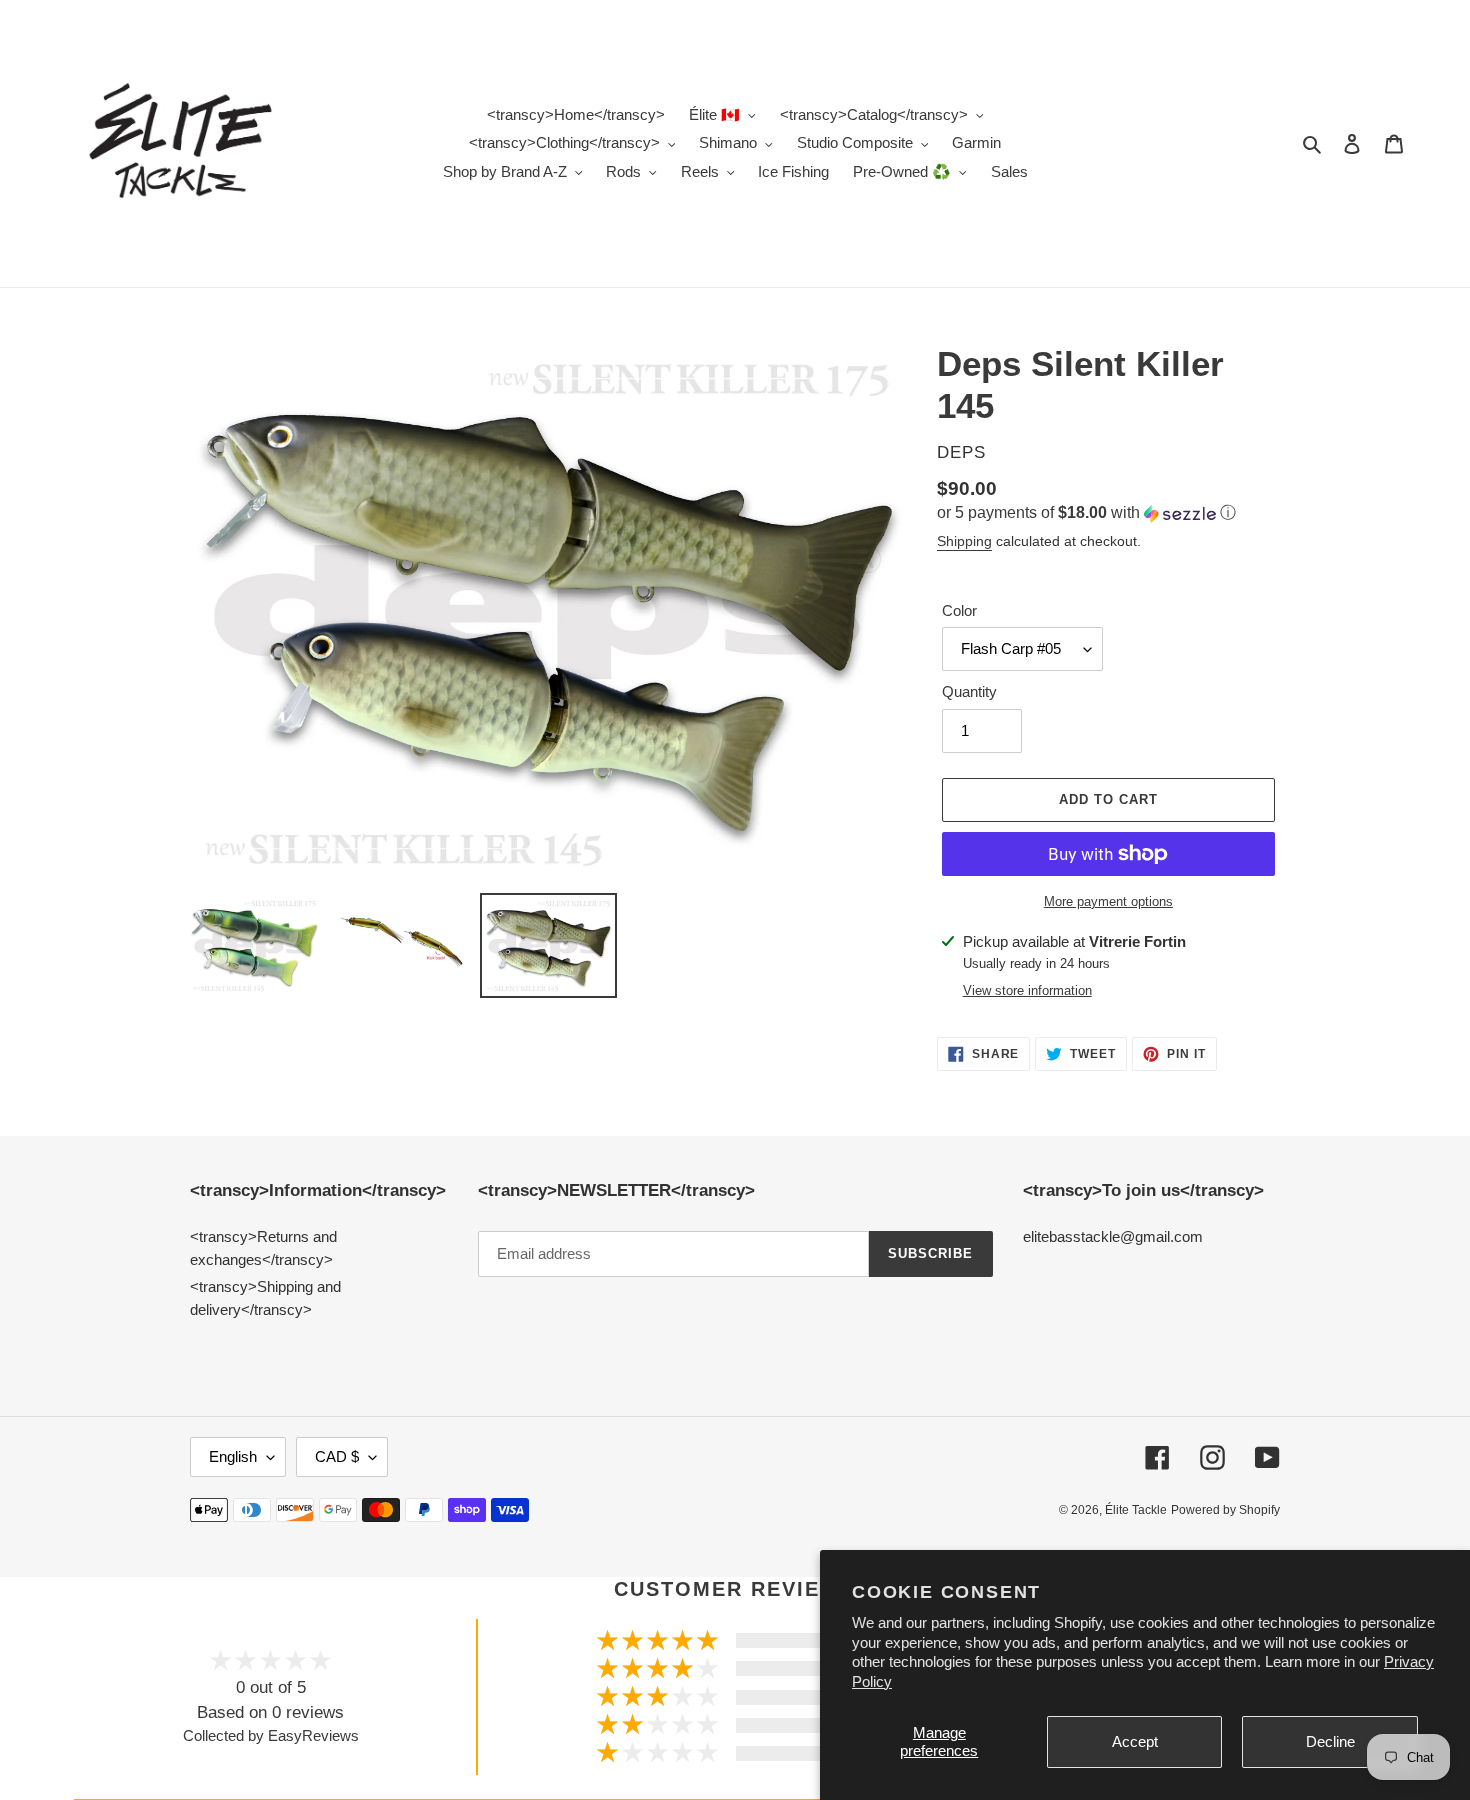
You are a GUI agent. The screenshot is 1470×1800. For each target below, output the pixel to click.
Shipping (964, 541)
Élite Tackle (1136, 1510)
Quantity (969, 691)
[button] (1086, 513)
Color (959, 610)
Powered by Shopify (1225, 1510)
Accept (1135, 1741)
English (233, 1456)
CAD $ (337, 1456)
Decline (1330, 1741)
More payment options (1108, 901)
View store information (1027, 990)
